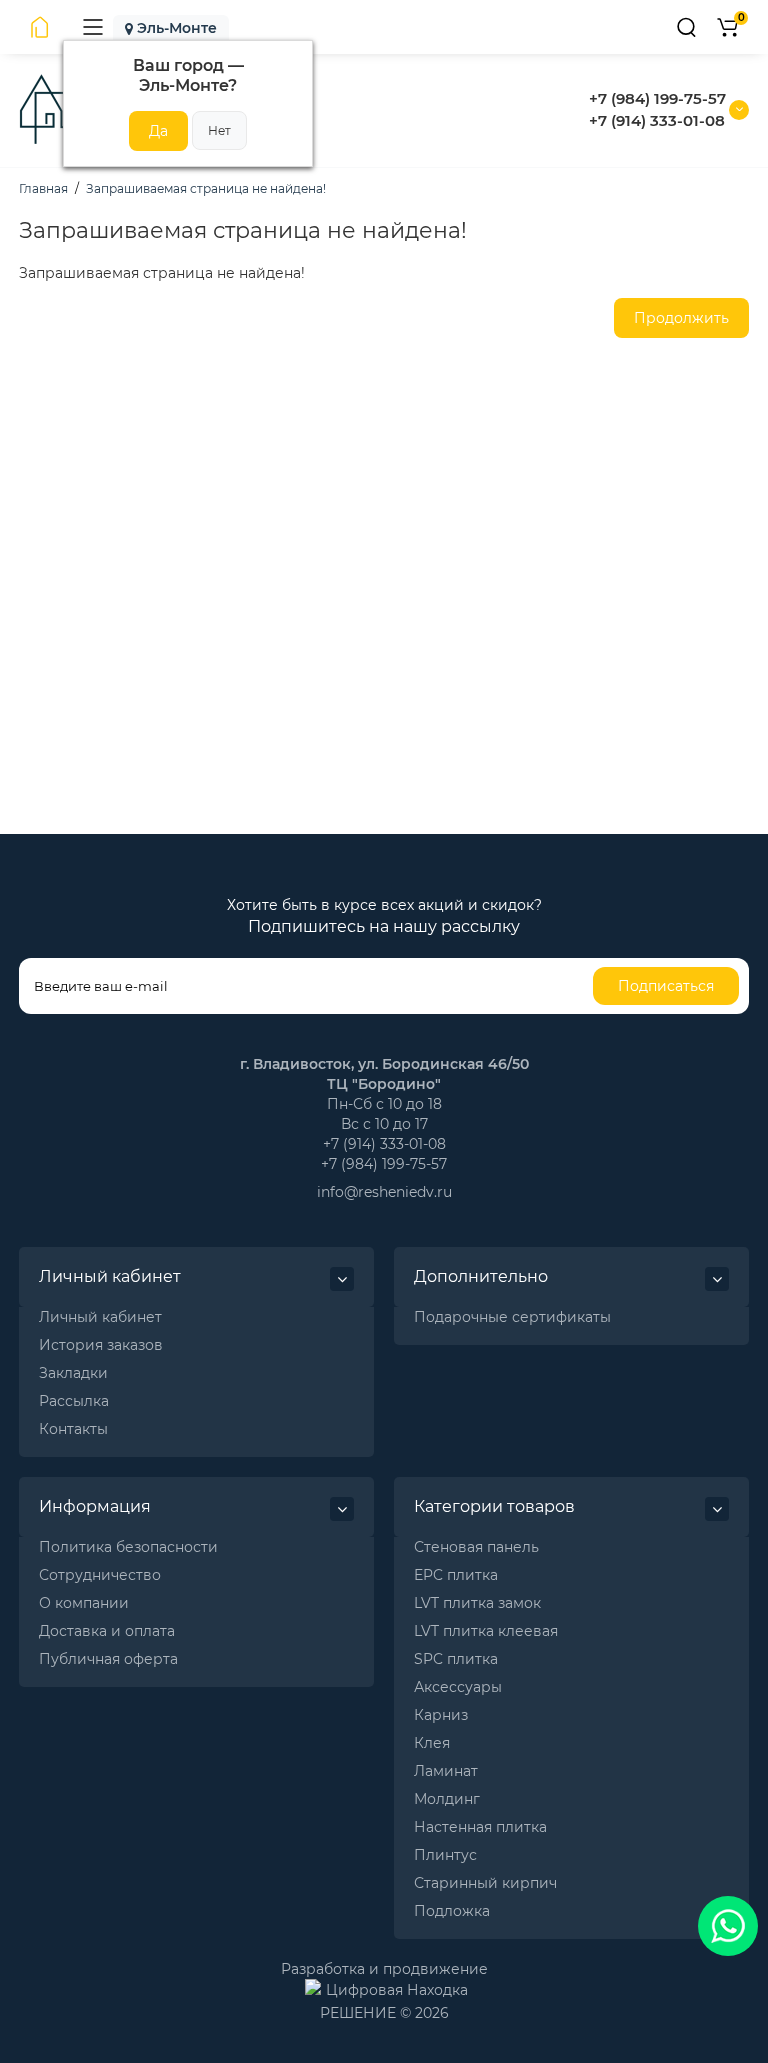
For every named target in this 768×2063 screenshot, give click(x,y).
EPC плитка (456, 1575)
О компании (84, 1603)
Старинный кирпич (485, 1883)
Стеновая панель (476, 1547)
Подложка (452, 1911)
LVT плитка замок (477, 1603)
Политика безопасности (128, 1547)
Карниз (441, 1715)
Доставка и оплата (107, 1631)
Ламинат (446, 1771)
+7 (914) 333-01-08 (657, 120)
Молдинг (447, 1799)
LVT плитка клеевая (486, 1631)
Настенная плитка (480, 1827)
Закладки (73, 1373)
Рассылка (74, 1401)
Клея (432, 1743)
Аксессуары (458, 1687)
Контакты (73, 1429)
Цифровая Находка (397, 1990)
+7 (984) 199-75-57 (657, 98)
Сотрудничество (100, 1575)
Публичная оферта (108, 1659)
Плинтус (445, 1855)
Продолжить (681, 318)
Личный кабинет (100, 1317)
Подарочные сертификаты (512, 1317)
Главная (43, 188)
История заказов (101, 1345)
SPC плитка (456, 1659)
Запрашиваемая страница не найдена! (206, 188)
